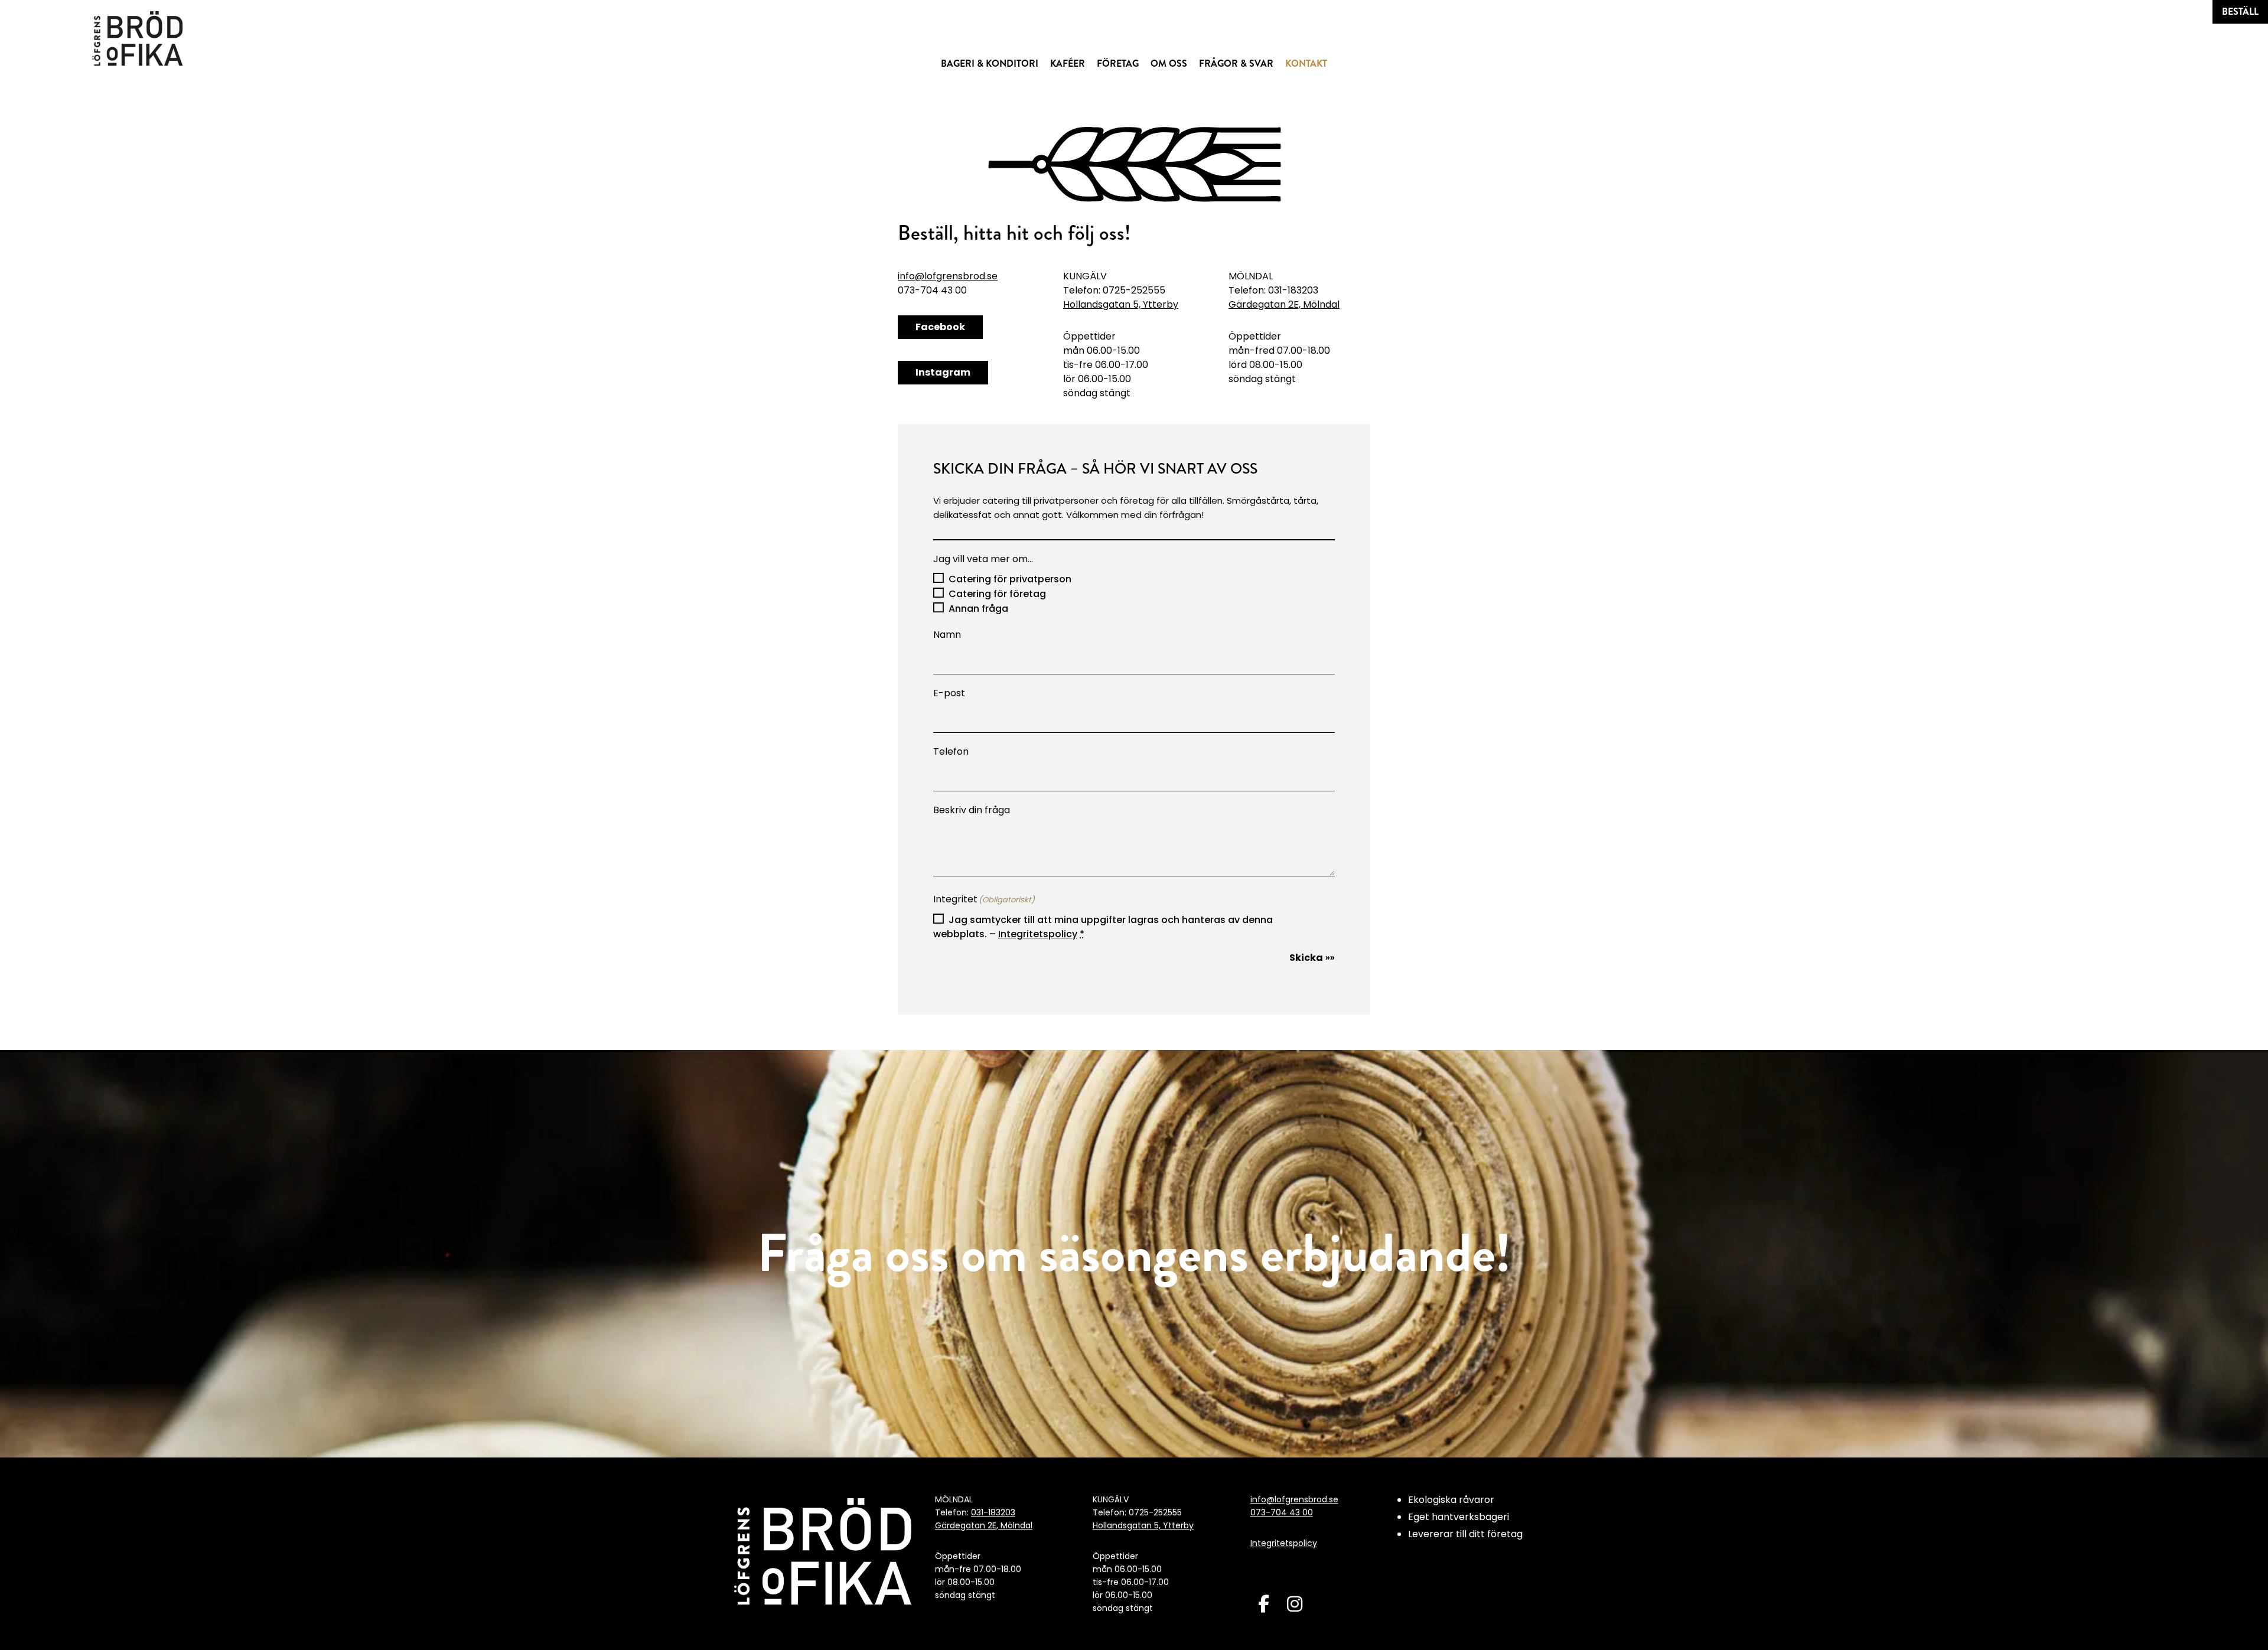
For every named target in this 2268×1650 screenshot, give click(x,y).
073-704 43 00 (1282, 1512)
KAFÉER (1068, 63)
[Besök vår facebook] (1264, 1604)
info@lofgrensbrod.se (948, 276)
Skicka (1306, 958)
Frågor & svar (1236, 63)
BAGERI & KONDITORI (990, 63)
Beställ (2240, 12)
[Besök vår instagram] (1295, 1604)
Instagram (943, 372)
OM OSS (1169, 63)
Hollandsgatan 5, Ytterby (1121, 304)
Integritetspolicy (1038, 934)
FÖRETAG (1118, 63)
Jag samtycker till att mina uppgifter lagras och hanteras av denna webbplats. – (1103, 927)
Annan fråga (978, 609)
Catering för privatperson (1010, 579)
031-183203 (993, 1512)
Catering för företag (997, 594)
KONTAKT (1306, 63)
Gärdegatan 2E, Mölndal (1284, 304)
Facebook (940, 327)
